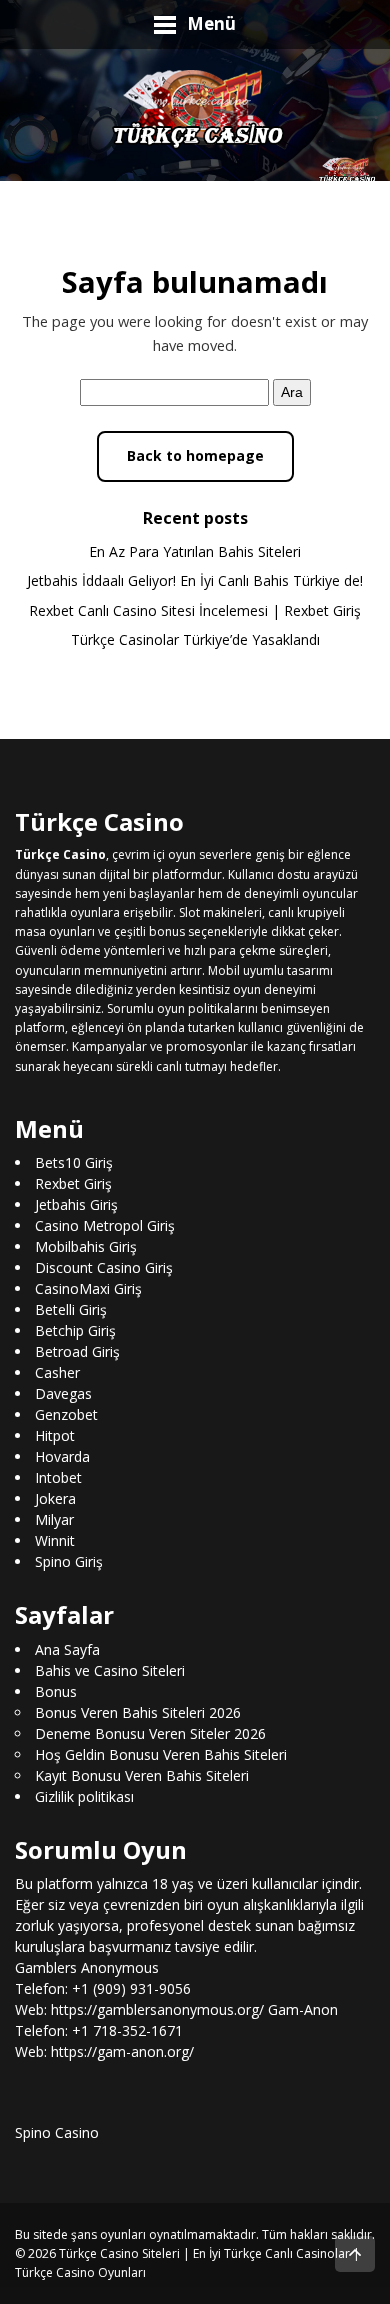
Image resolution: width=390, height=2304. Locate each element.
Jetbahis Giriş (76, 1204)
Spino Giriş (69, 1561)
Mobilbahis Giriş (86, 1246)
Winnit (55, 1540)
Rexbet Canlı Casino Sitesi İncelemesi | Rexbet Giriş (195, 610)
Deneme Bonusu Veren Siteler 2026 (150, 1732)
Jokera (55, 1498)
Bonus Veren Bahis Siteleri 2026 (138, 1711)
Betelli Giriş (71, 1309)
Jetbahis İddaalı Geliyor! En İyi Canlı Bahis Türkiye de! (195, 580)
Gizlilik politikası (84, 1795)
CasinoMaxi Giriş (88, 1288)
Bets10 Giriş (74, 1162)
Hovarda (62, 1456)
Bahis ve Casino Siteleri (110, 1669)
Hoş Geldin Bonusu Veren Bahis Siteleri (161, 1753)
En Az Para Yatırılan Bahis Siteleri (195, 551)
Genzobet (66, 1414)
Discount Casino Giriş (104, 1267)
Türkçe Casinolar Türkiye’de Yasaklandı (195, 639)
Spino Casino (57, 2132)
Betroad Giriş (77, 1351)
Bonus (56, 1690)
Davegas (63, 1393)
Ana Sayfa (67, 1648)
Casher (57, 1372)
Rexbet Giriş (73, 1183)
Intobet (58, 1477)
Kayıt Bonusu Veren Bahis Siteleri (142, 1774)
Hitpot (55, 1435)
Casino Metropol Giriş (105, 1225)
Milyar (54, 1519)
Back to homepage (195, 455)
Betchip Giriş (75, 1330)
